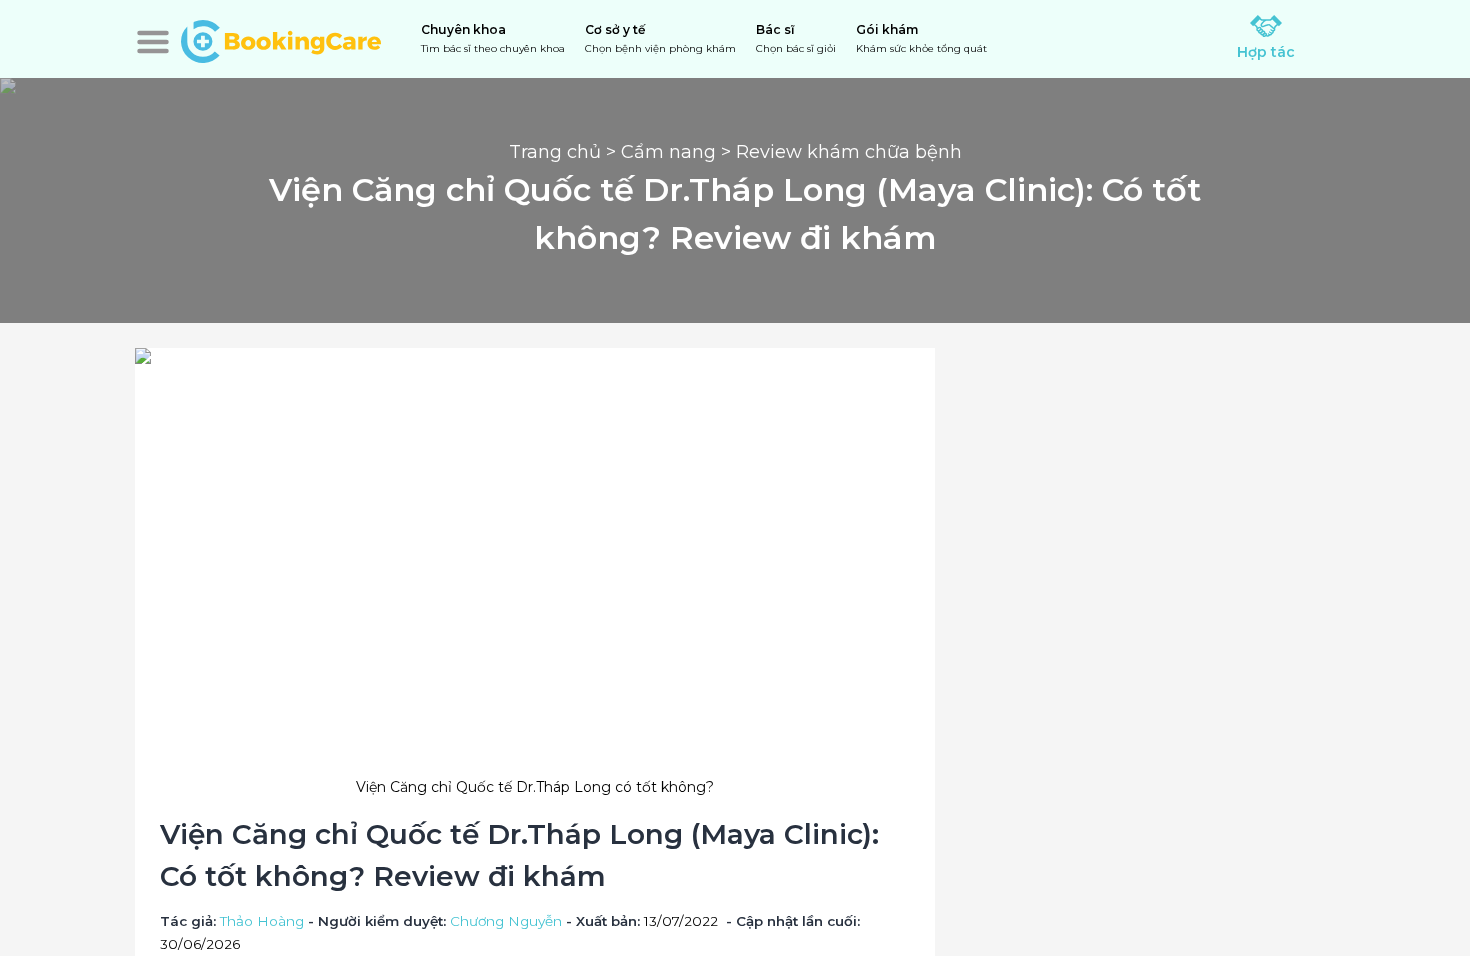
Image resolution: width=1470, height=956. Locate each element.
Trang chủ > (565, 152)
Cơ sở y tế (660, 38)
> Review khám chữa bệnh (839, 152)
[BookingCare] (281, 39)
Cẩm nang (668, 152)
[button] (153, 42)
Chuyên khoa (493, 38)
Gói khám (921, 38)
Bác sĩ (796, 38)
